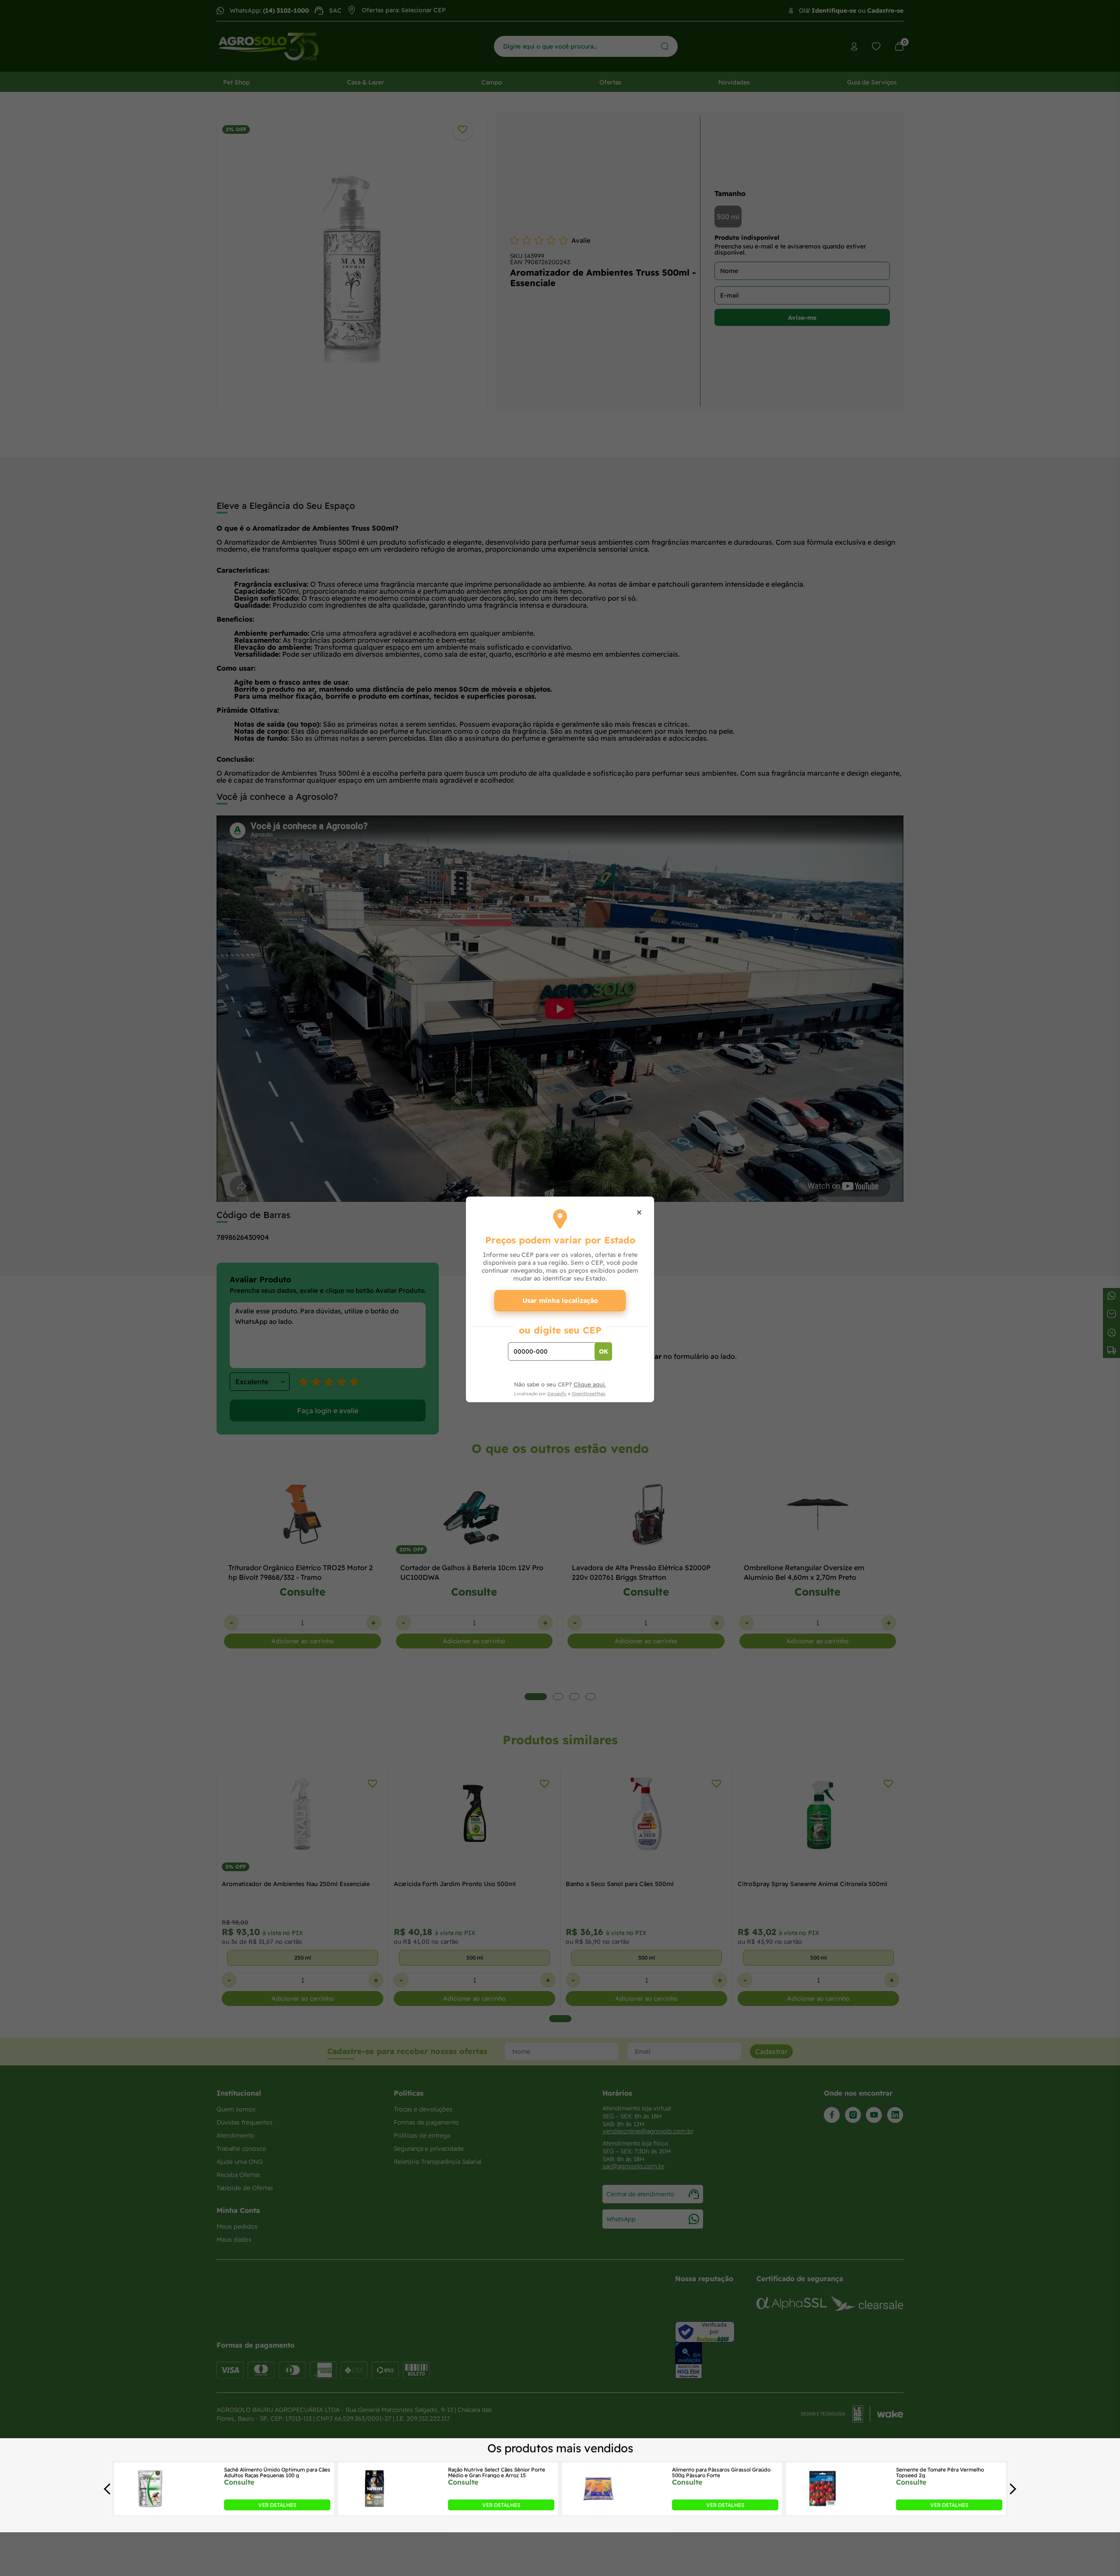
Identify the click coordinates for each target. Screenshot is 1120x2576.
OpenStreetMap (588, 1394)
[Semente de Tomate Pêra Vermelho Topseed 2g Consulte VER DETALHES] (822, 2508)
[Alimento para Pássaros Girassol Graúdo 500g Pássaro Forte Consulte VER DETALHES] (598, 2508)
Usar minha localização (560, 1300)
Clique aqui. (590, 1384)
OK (604, 1351)
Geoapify (557, 1394)
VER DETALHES (277, 2505)
